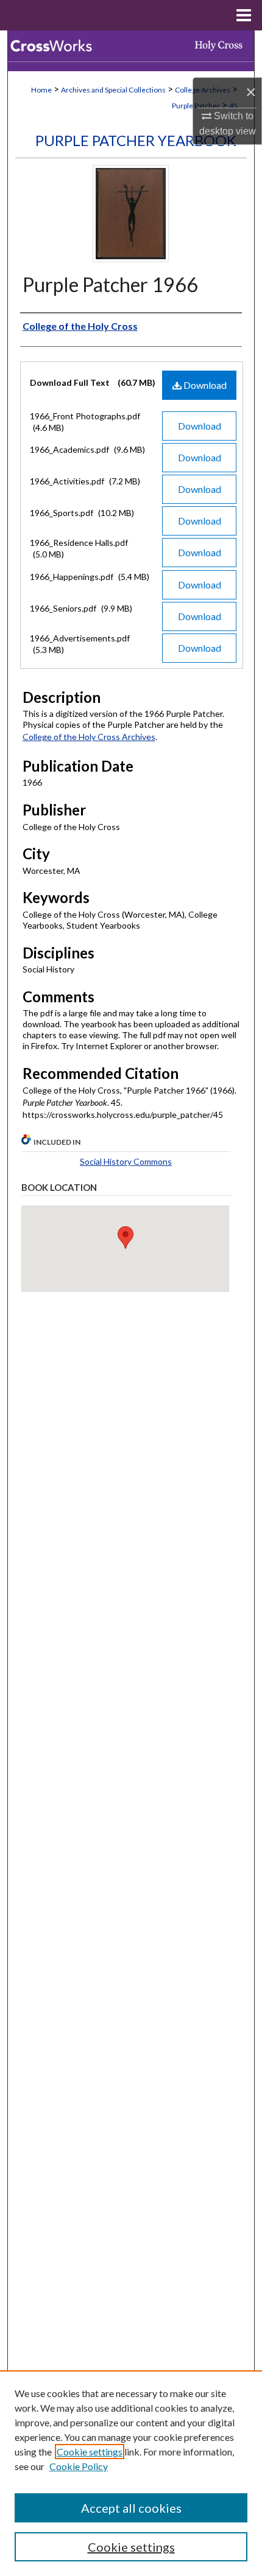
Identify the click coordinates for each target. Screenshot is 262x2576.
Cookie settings (90, 2452)
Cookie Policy (79, 2466)
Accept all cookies (131, 2508)
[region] (131, 2473)
